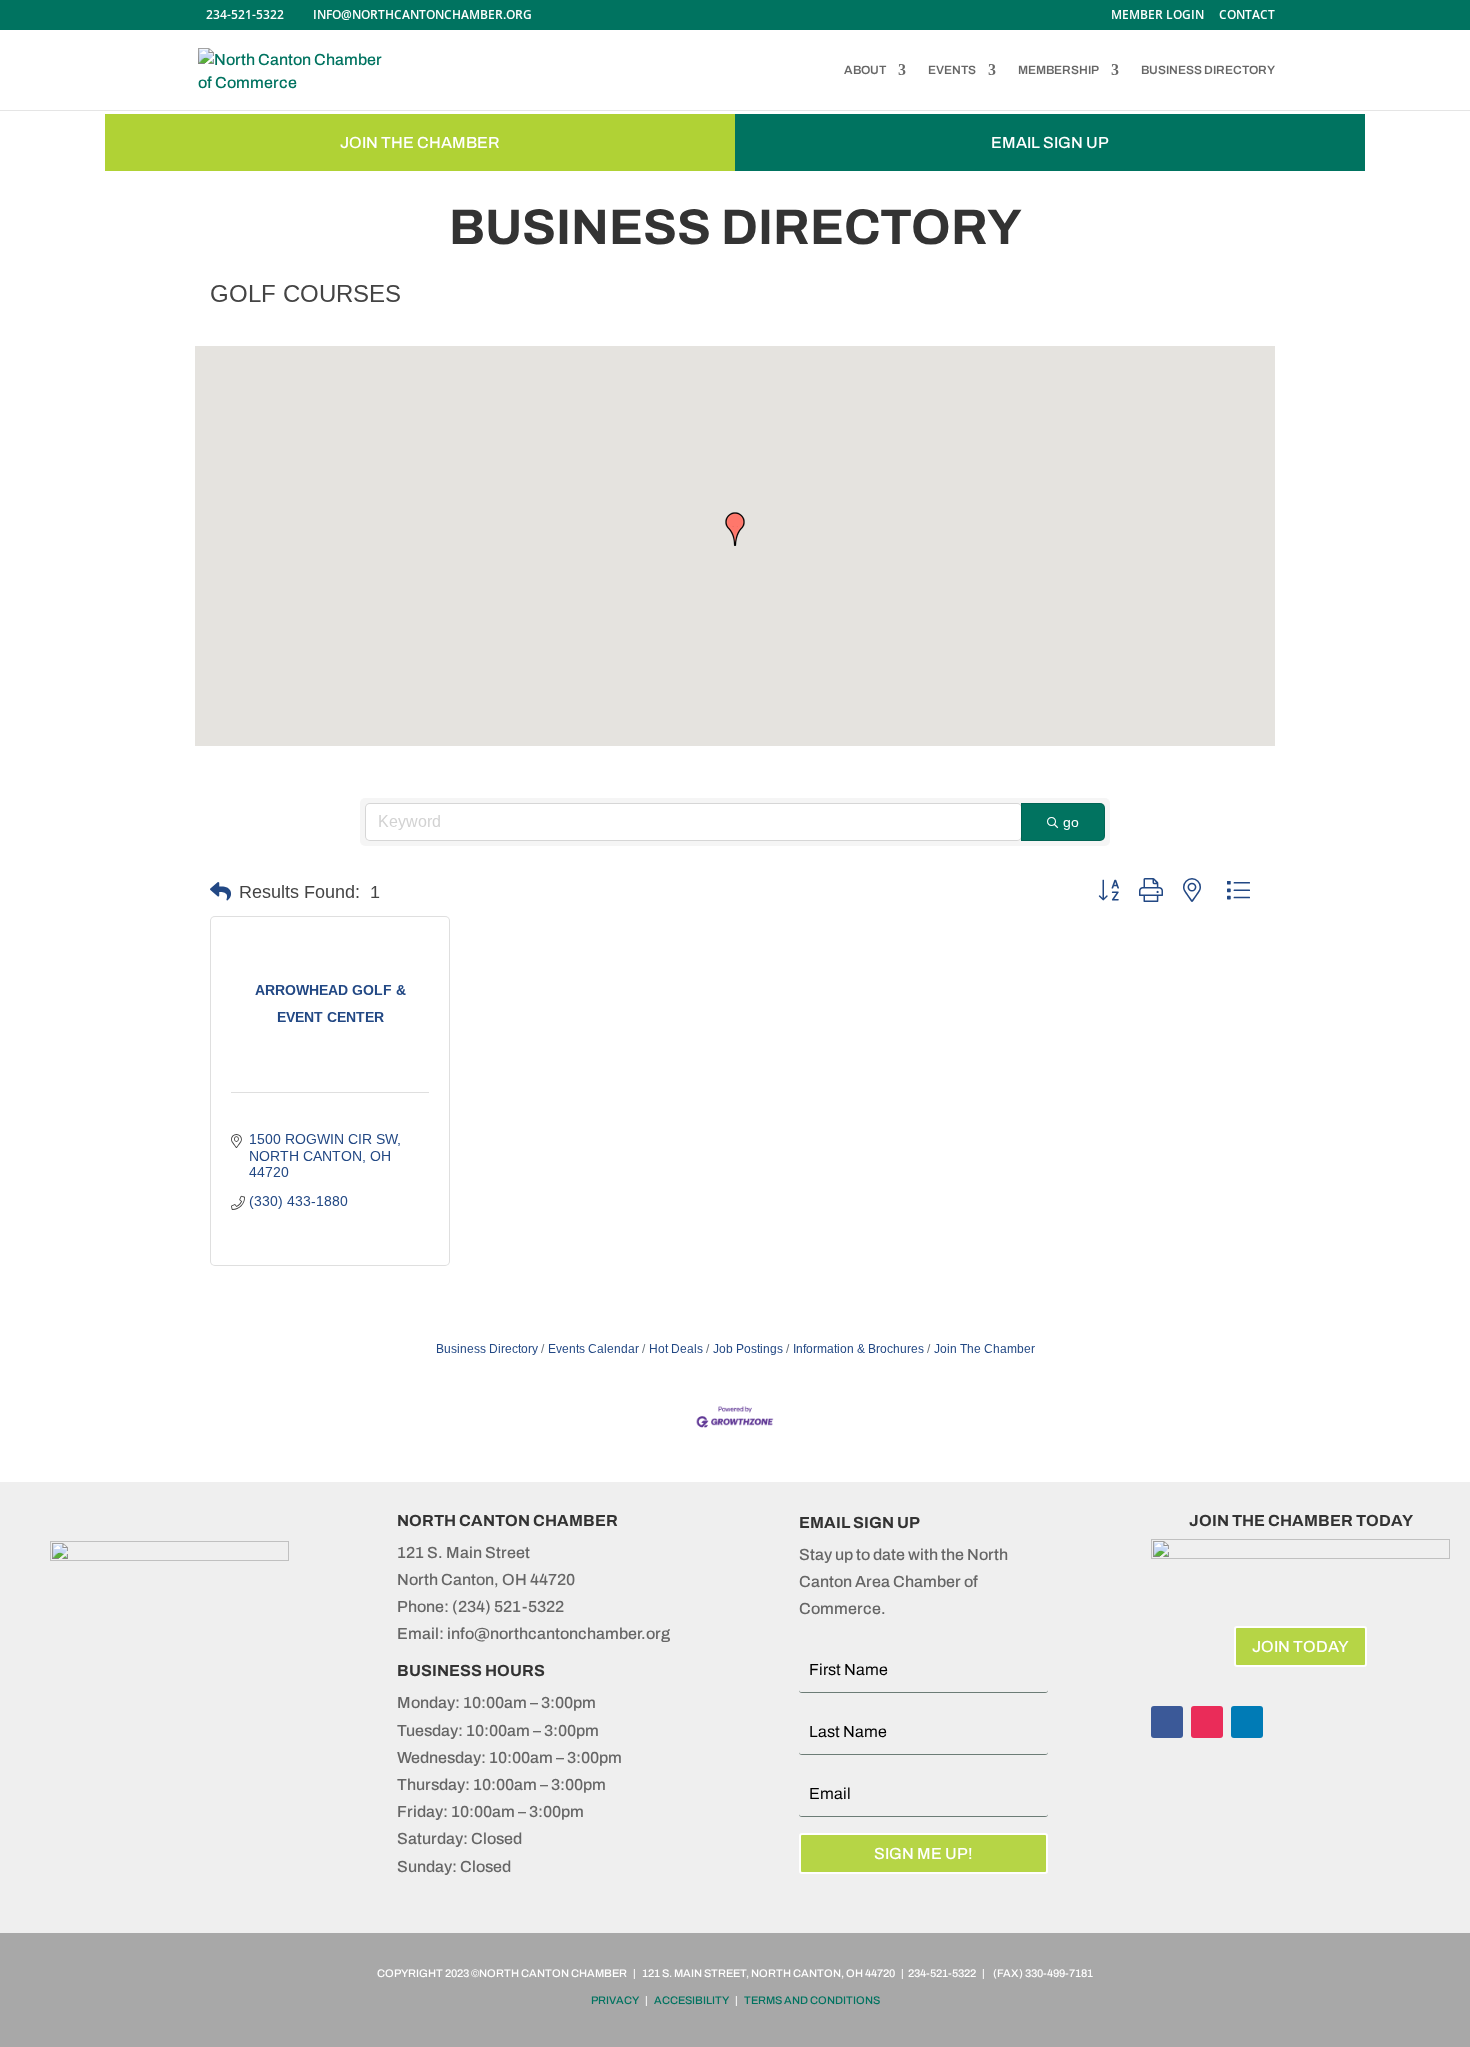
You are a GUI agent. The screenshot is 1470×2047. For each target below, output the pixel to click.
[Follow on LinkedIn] (1247, 1722)
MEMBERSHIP (1058, 70)
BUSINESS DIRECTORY (1208, 70)
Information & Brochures (858, 1349)
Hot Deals (676, 1349)
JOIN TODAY (1300, 1646)
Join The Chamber (984, 1349)
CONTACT (1247, 16)
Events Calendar (593, 1349)
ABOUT (865, 70)
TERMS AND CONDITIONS (812, 2000)
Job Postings (748, 1349)
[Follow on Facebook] (1167, 1722)
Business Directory (487, 1349)
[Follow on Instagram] (1207, 1722)
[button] (735, 529)
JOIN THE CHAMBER (420, 142)
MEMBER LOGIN (1157, 16)
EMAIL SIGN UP (1050, 142)
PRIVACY (615, 2000)
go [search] (1071, 822)
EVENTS (952, 70)
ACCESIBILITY (691, 2000)
